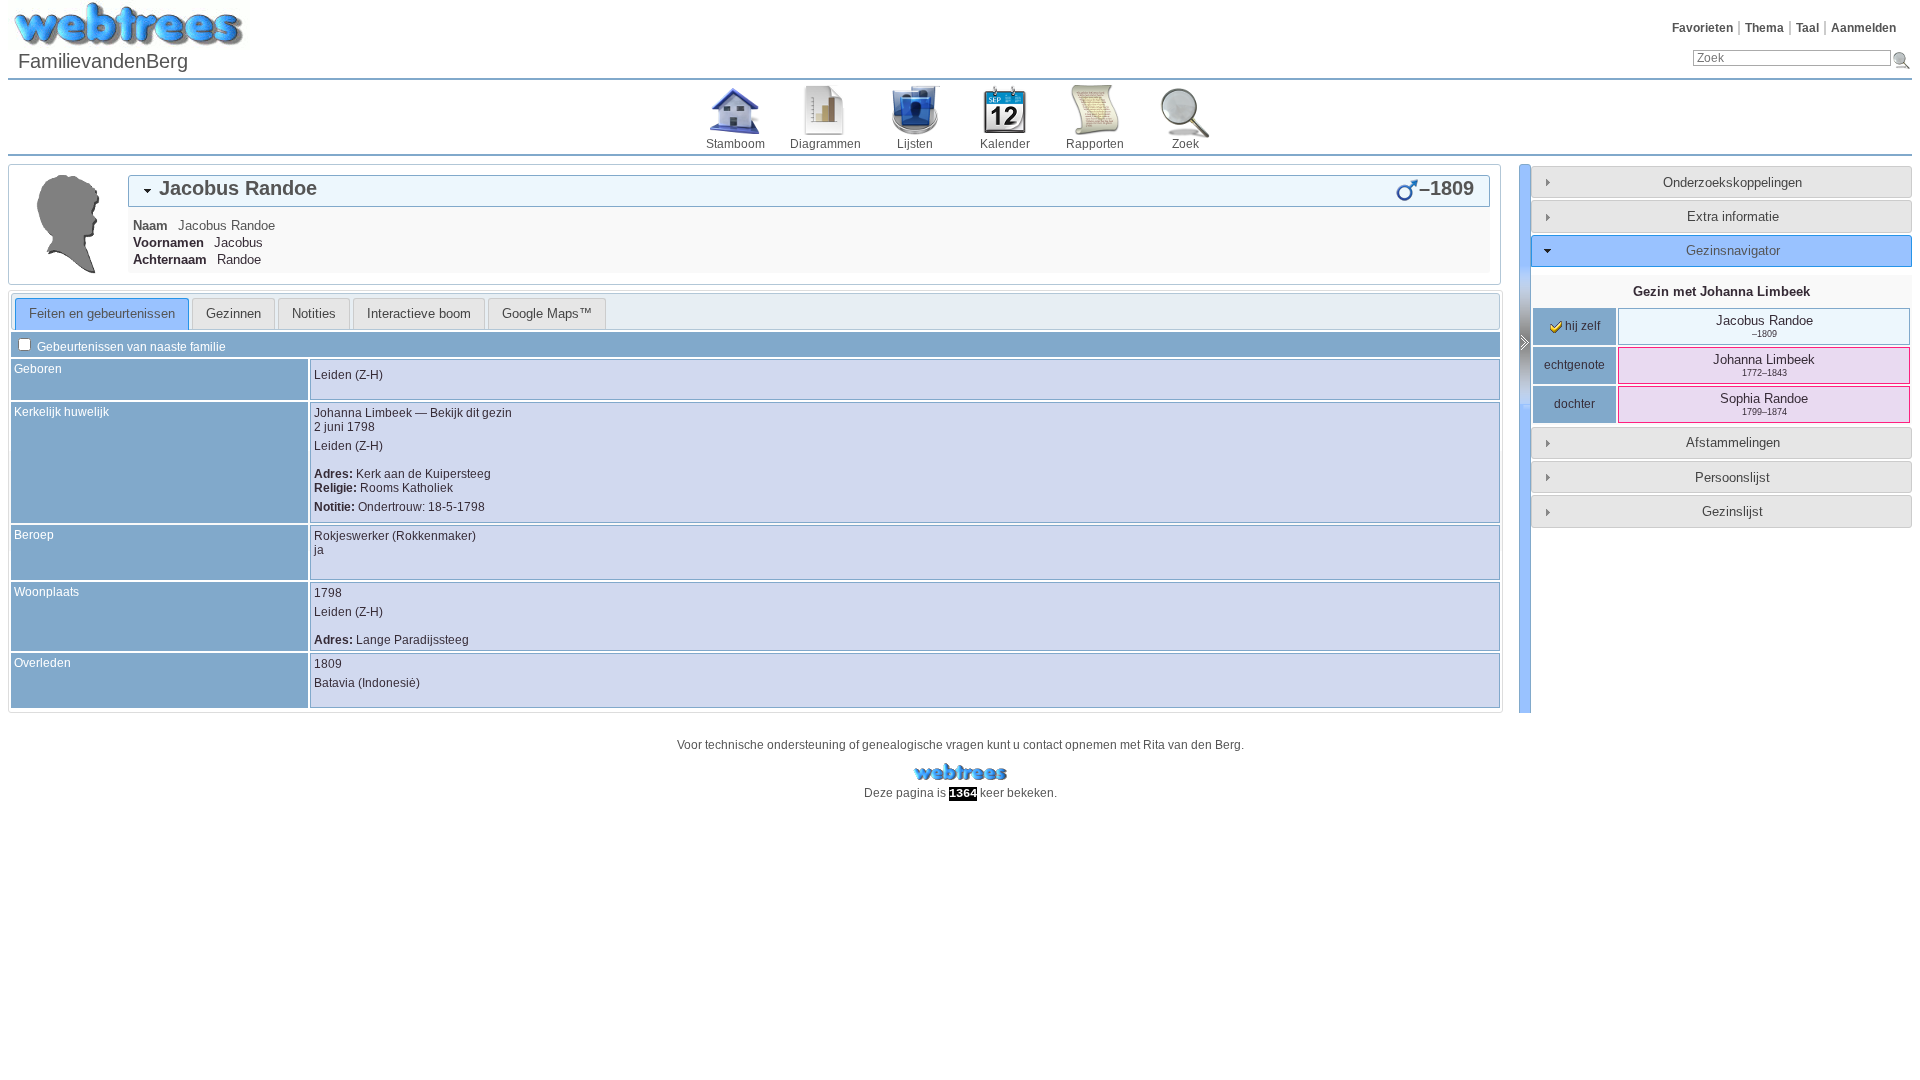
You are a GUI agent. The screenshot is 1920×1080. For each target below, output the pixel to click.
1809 (328, 664)
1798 (328, 593)
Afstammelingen (1733, 442)
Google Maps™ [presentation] (547, 313)
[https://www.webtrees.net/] (960, 772)
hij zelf (1581, 326)
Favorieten (1702, 28)
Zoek (1185, 144)
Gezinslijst (1732, 511)
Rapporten (1095, 144)
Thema (1764, 28)
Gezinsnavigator (1733, 250)
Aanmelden (1863, 28)
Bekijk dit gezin (471, 413)
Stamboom (735, 144)
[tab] (809, 191)
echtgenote (1574, 365)
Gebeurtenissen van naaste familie (130, 347)
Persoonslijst (1732, 477)
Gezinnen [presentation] (233, 313)
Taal (1807, 28)
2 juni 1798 (344, 427)
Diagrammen (825, 144)
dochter (1574, 404)
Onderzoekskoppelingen (1732, 182)
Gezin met (1721, 291)
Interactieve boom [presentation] (419, 313)
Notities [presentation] (314, 313)
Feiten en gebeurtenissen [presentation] (102, 313)
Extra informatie (1733, 216)
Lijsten (915, 144)
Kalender (1005, 144)
